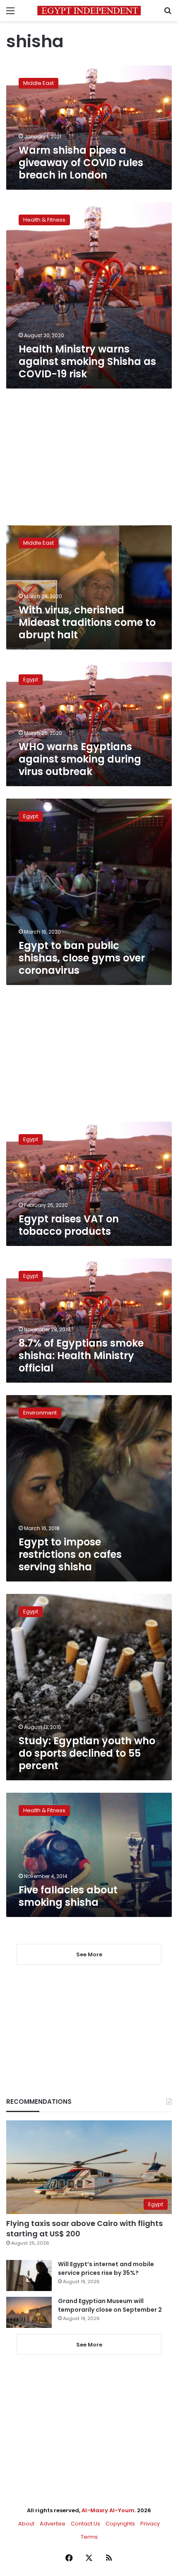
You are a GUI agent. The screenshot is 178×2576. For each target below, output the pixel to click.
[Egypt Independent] (89, 11)
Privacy (150, 2524)
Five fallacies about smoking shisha (68, 1896)
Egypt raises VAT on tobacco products (69, 1225)
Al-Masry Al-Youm (108, 2510)
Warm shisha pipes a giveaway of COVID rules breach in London (81, 163)
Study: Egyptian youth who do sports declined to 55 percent (87, 1753)
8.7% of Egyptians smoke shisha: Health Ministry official (81, 1356)
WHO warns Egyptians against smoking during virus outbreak (80, 759)
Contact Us (85, 2524)
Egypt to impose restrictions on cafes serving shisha (70, 1554)
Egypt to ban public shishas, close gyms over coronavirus (82, 958)
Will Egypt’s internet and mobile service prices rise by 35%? (106, 2268)
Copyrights (120, 2524)
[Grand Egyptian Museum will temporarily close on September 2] (29, 2312)
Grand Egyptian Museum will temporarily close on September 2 (110, 2305)
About (26, 2524)
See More (89, 2345)
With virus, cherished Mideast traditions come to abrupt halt (87, 622)
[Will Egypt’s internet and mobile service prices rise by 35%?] (29, 2275)
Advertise (53, 2524)
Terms (89, 2537)
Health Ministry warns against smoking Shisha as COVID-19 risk (87, 361)
